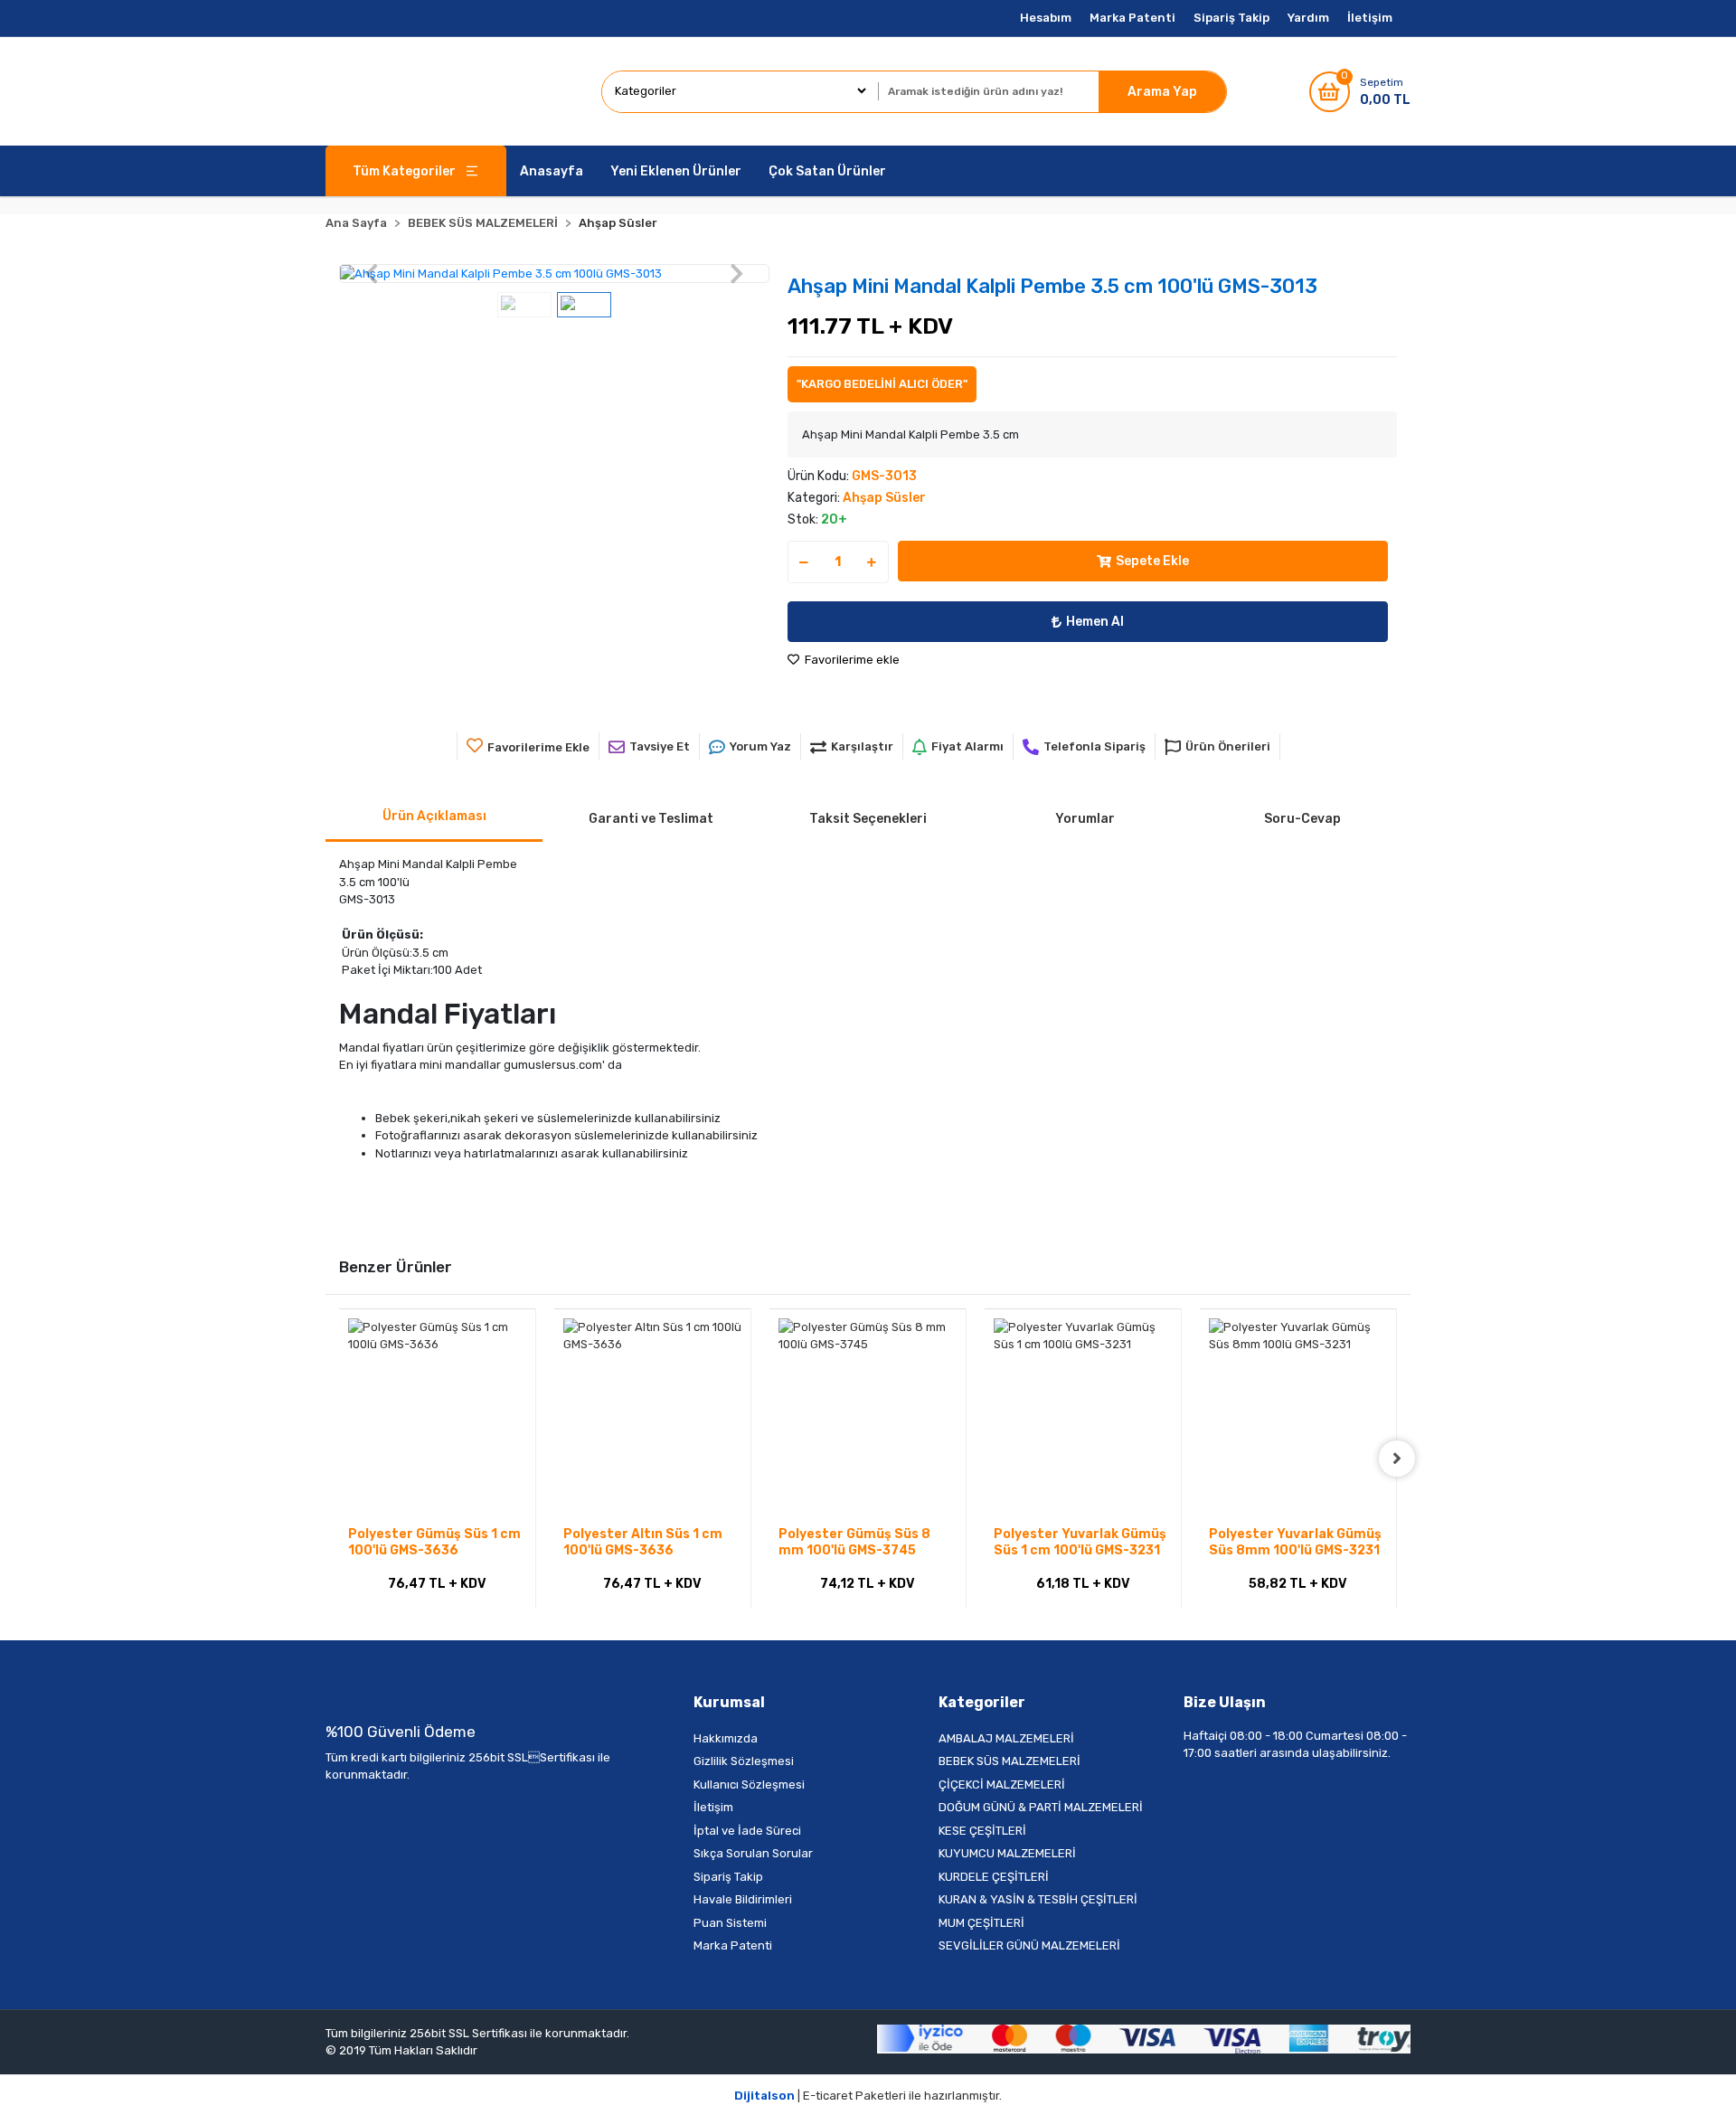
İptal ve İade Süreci (747, 1831)
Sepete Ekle (1152, 561)
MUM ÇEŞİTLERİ (981, 1923)
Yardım (1308, 18)
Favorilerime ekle (851, 660)
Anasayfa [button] (552, 171)
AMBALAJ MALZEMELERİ (1006, 1738)
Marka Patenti (1132, 18)
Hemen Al (1095, 622)
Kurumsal (729, 1702)
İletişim (1370, 18)
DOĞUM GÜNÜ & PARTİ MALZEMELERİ (1041, 1807)
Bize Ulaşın (1225, 1702)
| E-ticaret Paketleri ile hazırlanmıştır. (868, 2096)
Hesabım (1046, 18)
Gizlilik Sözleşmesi (744, 1761)
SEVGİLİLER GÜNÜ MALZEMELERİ (1029, 1945)
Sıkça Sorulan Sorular (753, 1853)
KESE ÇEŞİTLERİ (982, 1831)
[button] (371, 274)
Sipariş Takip (1231, 18)
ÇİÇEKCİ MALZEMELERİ (1002, 1785)
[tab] (434, 817)
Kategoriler (982, 1702)
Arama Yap (1162, 92)
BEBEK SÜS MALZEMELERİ (1010, 1761)
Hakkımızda (726, 1738)
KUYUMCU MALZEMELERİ (1007, 1853)
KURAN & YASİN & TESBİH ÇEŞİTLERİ (1038, 1899)
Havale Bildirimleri (743, 1899)
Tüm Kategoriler (404, 171)
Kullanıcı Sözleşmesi (749, 1785)
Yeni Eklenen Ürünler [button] (676, 171)
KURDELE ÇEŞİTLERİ (994, 1877)
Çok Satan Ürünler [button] (827, 171)
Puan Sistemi (730, 1923)
